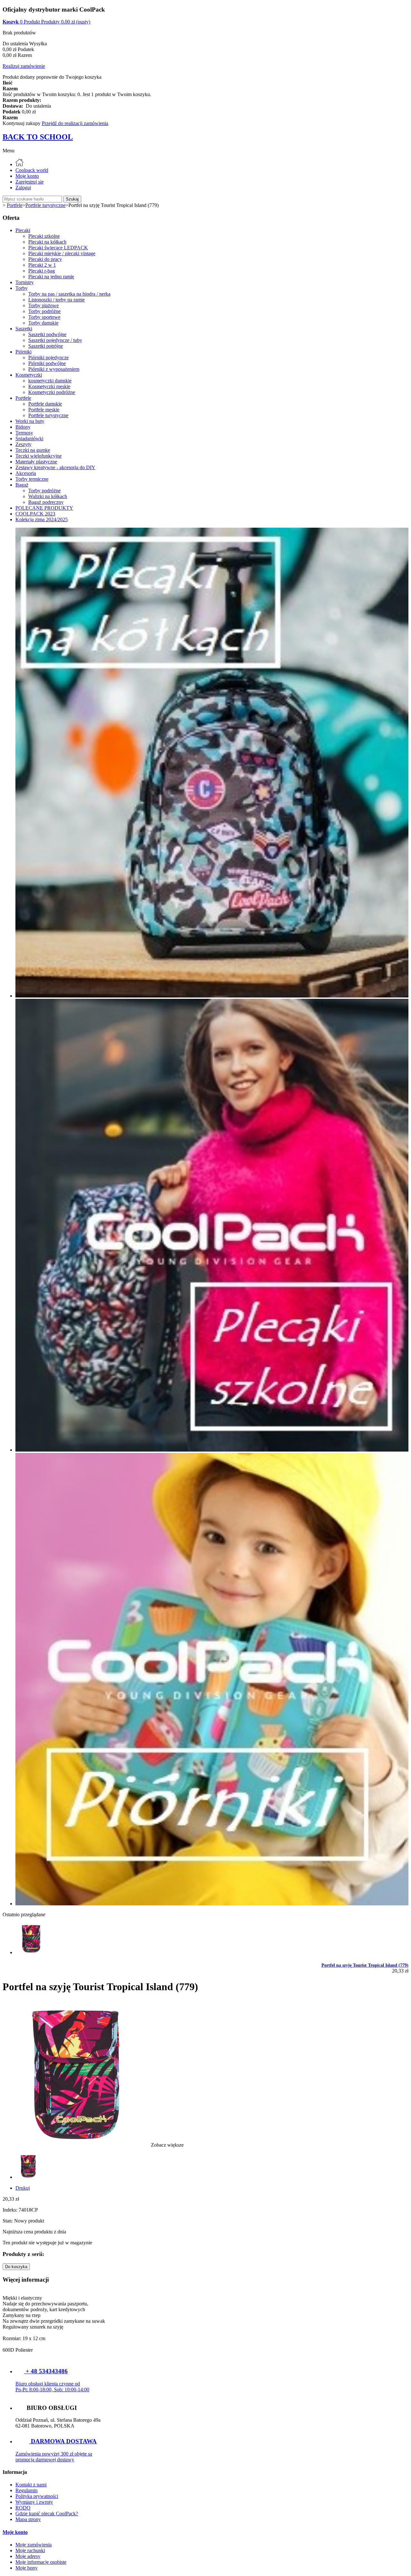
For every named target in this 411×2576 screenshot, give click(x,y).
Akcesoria (26, 473)
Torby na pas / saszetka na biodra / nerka (69, 294)
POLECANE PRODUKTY (44, 508)
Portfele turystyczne (48, 415)
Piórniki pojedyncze (48, 358)
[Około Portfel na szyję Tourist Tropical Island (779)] (31, 1952)
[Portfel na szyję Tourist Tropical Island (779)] (28, 2177)
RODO (23, 2508)
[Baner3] (212, 1450)
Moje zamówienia (34, 2545)
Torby (22, 288)
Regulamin (26, 2490)
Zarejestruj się (30, 182)
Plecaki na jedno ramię (51, 277)
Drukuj (23, 2188)
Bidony (23, 427)
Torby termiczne (32, 479)
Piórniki (23, 352)
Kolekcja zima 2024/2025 (42, 519)
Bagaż (22, 485)
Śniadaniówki (29, 438)
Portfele (23, 398)
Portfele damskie (45, 404)
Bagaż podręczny (46, 502)
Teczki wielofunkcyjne (39, 456)
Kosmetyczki (29, 375)
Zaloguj (23, 188)
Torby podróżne (44, 311)
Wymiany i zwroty (34, 2502)
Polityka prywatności (37, 2496)
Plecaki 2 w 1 (42, 265)
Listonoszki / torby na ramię (57, 300)
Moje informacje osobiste (41, 2562)
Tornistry (25, 282)
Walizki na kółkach (48, 496)
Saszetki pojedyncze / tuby (55, 340)
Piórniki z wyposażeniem (54, 369)
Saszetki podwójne (47, 334)
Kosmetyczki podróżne (52, 392)
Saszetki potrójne (46, 346)
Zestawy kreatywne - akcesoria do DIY (55, 467)
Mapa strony (28, 2519)
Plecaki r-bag (42, 271)
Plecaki (23, 230)
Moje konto (27, 176)
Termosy (24, 433)
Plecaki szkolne (44, 236)
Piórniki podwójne (47, 363)
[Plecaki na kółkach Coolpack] (212, 996)
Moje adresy (28, 2556)
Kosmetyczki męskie (49, 386)
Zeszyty (23, 444)
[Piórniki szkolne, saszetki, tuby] (212, 1904)
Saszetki (24, 329)
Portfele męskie (44, 410)
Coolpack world (32, 170)
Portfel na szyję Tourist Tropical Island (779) (365, 1965)
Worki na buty (30, 421)
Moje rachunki (30, 2550)
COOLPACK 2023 (35, 514)
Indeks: (11, 2210)
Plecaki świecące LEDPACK (58, 248)
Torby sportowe (44, 317)
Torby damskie (43, 323)
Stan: (8, 2221)
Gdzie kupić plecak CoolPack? (47, 2513)
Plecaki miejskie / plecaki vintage (62, 253)
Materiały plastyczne (36, 462)
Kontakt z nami (31, 2485)
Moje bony (26, 2568)
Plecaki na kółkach (47, 242)
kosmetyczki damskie (50, 381)
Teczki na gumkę (33, 450)
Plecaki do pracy (45, 259)
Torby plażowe (44, 305)
